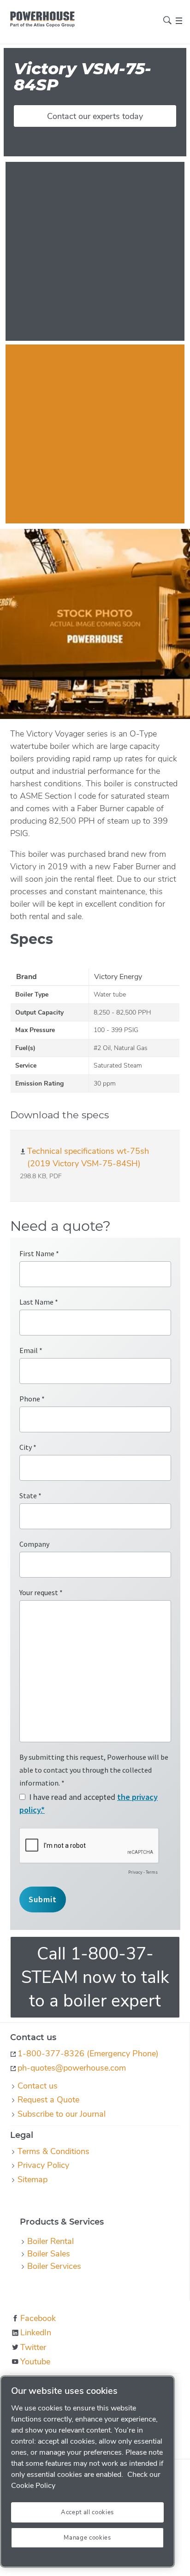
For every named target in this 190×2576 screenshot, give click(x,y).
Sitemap (33, 2179)
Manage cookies (87, 2538)
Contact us (38, 2086)
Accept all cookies (87, 2512)
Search (167, 20)
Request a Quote (48, 2100)
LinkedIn (36, 2333)
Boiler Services (54, 2266)
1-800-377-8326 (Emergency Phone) (88, 2054)
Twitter (33, 2347)
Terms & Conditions (53, 2151)
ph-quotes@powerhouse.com (72, 2068)
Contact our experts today (95, 116)
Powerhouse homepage (42, 19)
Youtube (35, 2362)
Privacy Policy (43, 2165)
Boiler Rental (50, 2241)
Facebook (38, 2318)
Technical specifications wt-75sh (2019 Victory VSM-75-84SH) (88, 1157)
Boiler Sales (49, 2254)
